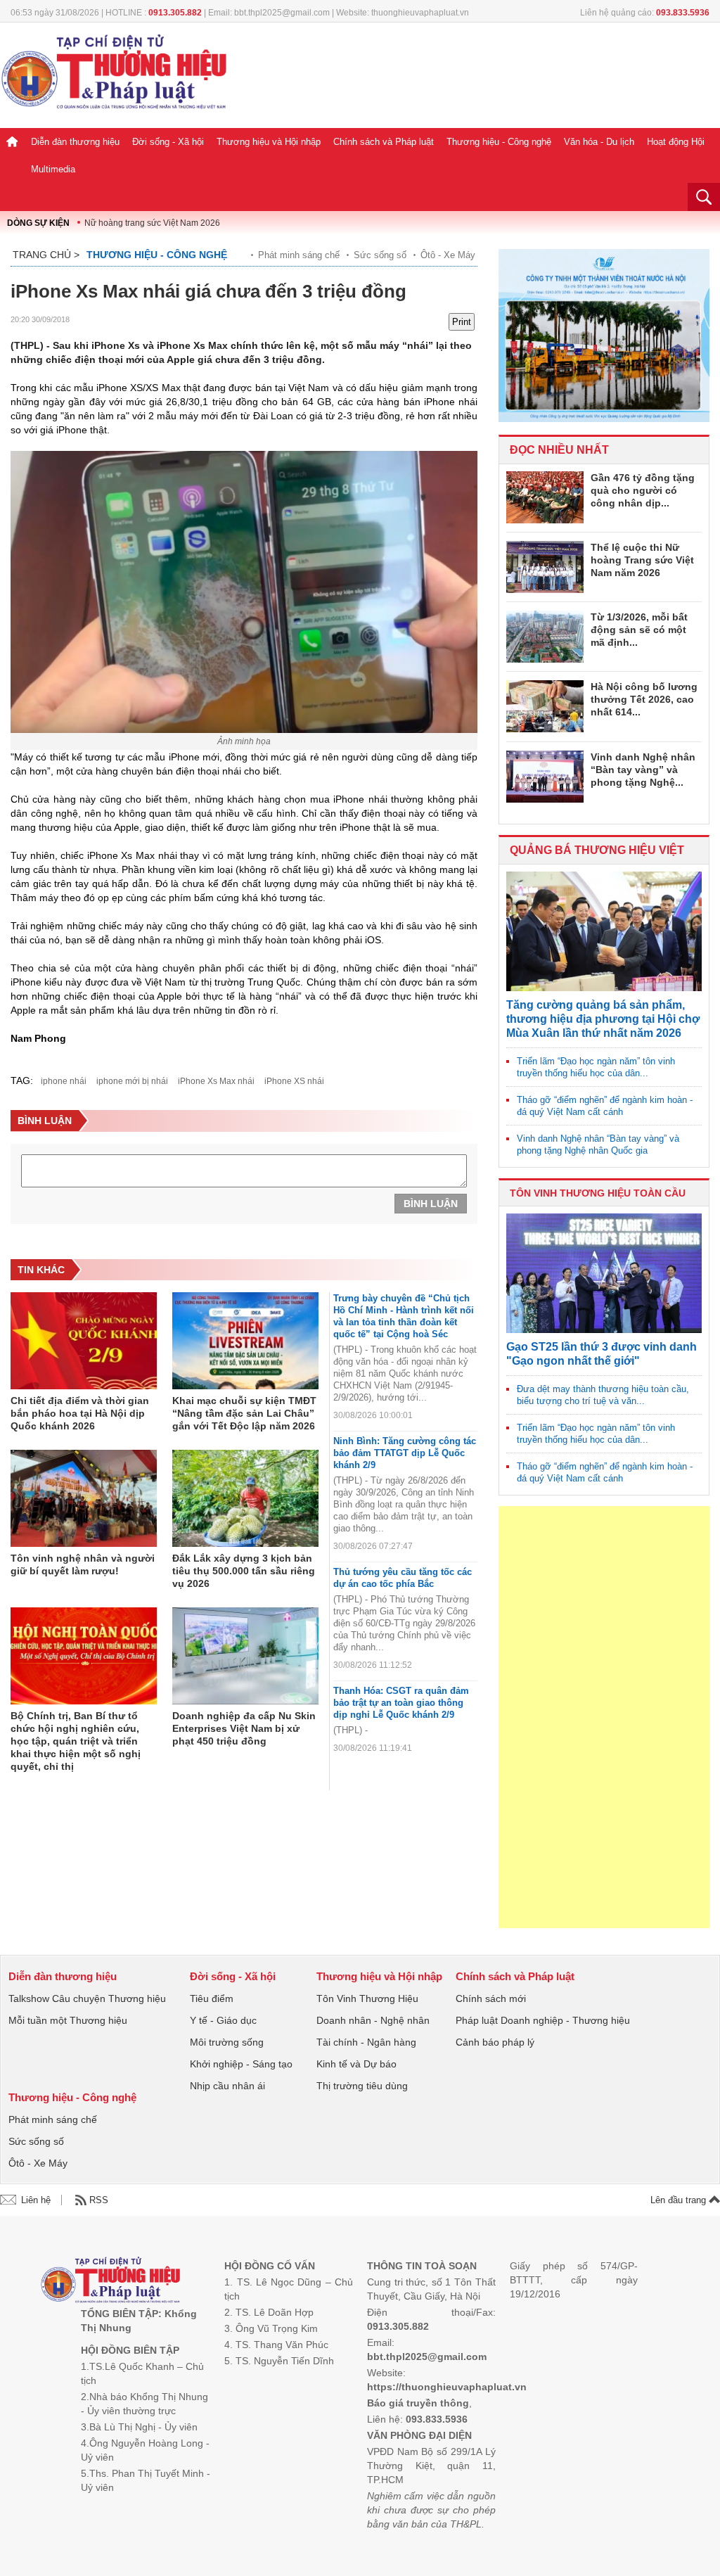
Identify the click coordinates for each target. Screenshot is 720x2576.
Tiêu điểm (212, 1998)
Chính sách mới (491, 1998)
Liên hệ (36, 2200)
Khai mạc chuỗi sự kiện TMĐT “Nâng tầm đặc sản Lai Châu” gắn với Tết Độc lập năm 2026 (244, 1413)
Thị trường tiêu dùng (362, 2086)
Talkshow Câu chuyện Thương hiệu (87, 1998)
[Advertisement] (604, 1717)
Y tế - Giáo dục (223, 2020)
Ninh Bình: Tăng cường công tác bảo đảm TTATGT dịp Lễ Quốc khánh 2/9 (405, 1453)
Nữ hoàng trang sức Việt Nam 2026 (152, 223)
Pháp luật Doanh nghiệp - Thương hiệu (543, 2020)
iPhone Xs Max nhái (216, 1081)
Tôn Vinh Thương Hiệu (367, 1998)
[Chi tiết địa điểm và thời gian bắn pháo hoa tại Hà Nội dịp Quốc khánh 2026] (84, 1341)
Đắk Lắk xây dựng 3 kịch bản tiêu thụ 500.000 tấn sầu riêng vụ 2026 (244, 1571)
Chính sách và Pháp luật (384, 142)
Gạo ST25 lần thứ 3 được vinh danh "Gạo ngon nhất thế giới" (602, 1354)
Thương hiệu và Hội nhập (269, 142)
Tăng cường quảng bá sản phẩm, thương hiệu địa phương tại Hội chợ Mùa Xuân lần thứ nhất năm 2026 (603, 1019)
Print (462, 322)
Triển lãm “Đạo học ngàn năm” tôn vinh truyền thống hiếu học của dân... (596, 1067)
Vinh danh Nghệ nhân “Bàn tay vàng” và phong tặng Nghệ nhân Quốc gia (598, 1144)
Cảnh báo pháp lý (495, 2042)
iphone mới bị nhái (132, 1081)
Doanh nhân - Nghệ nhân (373, 2020)
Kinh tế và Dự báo (356, 2064)
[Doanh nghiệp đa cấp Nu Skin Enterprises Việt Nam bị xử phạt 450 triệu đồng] (245, 1657)
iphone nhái (64, 1081)
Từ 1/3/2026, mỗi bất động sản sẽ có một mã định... (639, 630)
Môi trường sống (227, 2042)
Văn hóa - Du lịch (599, 142)
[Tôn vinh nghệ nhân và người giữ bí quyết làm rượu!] (84, 1499)
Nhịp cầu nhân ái (227, 2086)
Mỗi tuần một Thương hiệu (68, 2020)
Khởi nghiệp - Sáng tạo (241, 2064)
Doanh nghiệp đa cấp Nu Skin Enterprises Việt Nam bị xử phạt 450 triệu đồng (244, 1728)
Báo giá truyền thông (418, 2403)
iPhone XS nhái (294, 1081)
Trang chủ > (46, 255)
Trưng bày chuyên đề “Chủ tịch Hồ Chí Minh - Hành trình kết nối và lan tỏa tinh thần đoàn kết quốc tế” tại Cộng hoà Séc (404, 1316)
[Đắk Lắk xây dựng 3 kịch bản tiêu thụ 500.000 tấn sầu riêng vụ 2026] (245, 1499)
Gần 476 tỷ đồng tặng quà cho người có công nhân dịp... (643, 490)
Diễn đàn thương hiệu (75, 142)
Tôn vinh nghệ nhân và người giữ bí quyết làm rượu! (83, 1564)
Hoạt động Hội (676, 142)
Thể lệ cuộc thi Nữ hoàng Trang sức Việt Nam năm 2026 (642, 560)
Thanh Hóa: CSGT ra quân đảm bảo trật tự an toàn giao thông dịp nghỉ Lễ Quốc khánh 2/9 (401, 1703)
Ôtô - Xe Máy (448, 255)
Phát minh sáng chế (299, 255)
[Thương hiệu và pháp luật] (111, 2282)
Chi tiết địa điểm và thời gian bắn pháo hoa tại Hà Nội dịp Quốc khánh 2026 (80, 1413)
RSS (99, 2200)
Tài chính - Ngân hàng (366, 2042)
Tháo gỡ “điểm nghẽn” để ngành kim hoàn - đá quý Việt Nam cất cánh (605, 1106)
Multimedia (53, 169)
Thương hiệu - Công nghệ (499, 142)
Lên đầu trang (680, 2200)
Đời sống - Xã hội (168, 142)
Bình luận (431, 1204)
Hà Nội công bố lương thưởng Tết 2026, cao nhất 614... (644, 699)
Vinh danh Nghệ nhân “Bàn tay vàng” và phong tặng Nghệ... (643, 770)
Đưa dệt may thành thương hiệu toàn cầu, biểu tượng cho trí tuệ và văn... (603, 1395)
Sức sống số (380, 255)
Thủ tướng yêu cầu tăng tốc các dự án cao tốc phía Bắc (403, 1578)
